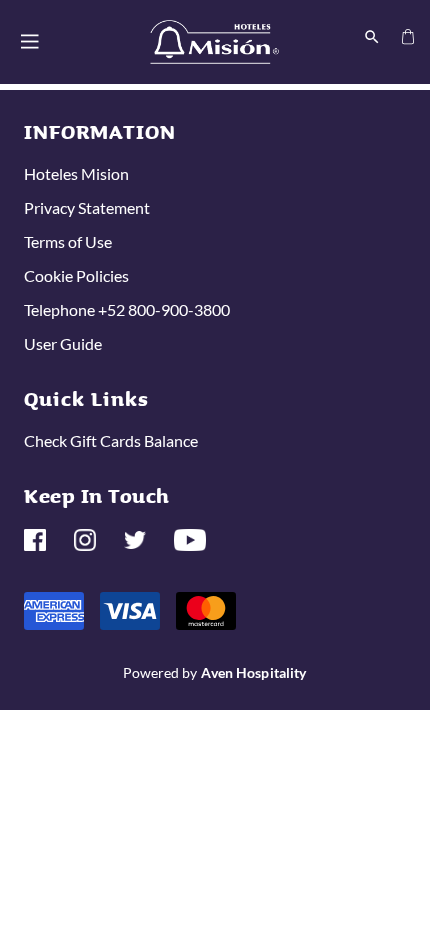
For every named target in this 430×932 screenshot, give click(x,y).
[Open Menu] (30, 41)
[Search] (372, 35)
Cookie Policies (76, 275)
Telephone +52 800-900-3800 (127, 309)
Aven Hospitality (253, 672)
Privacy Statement (87, 207)
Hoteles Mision (76, 173)
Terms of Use (68, 241)
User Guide (63, 343)
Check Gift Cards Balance (111, 440)
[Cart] (408, 35)
